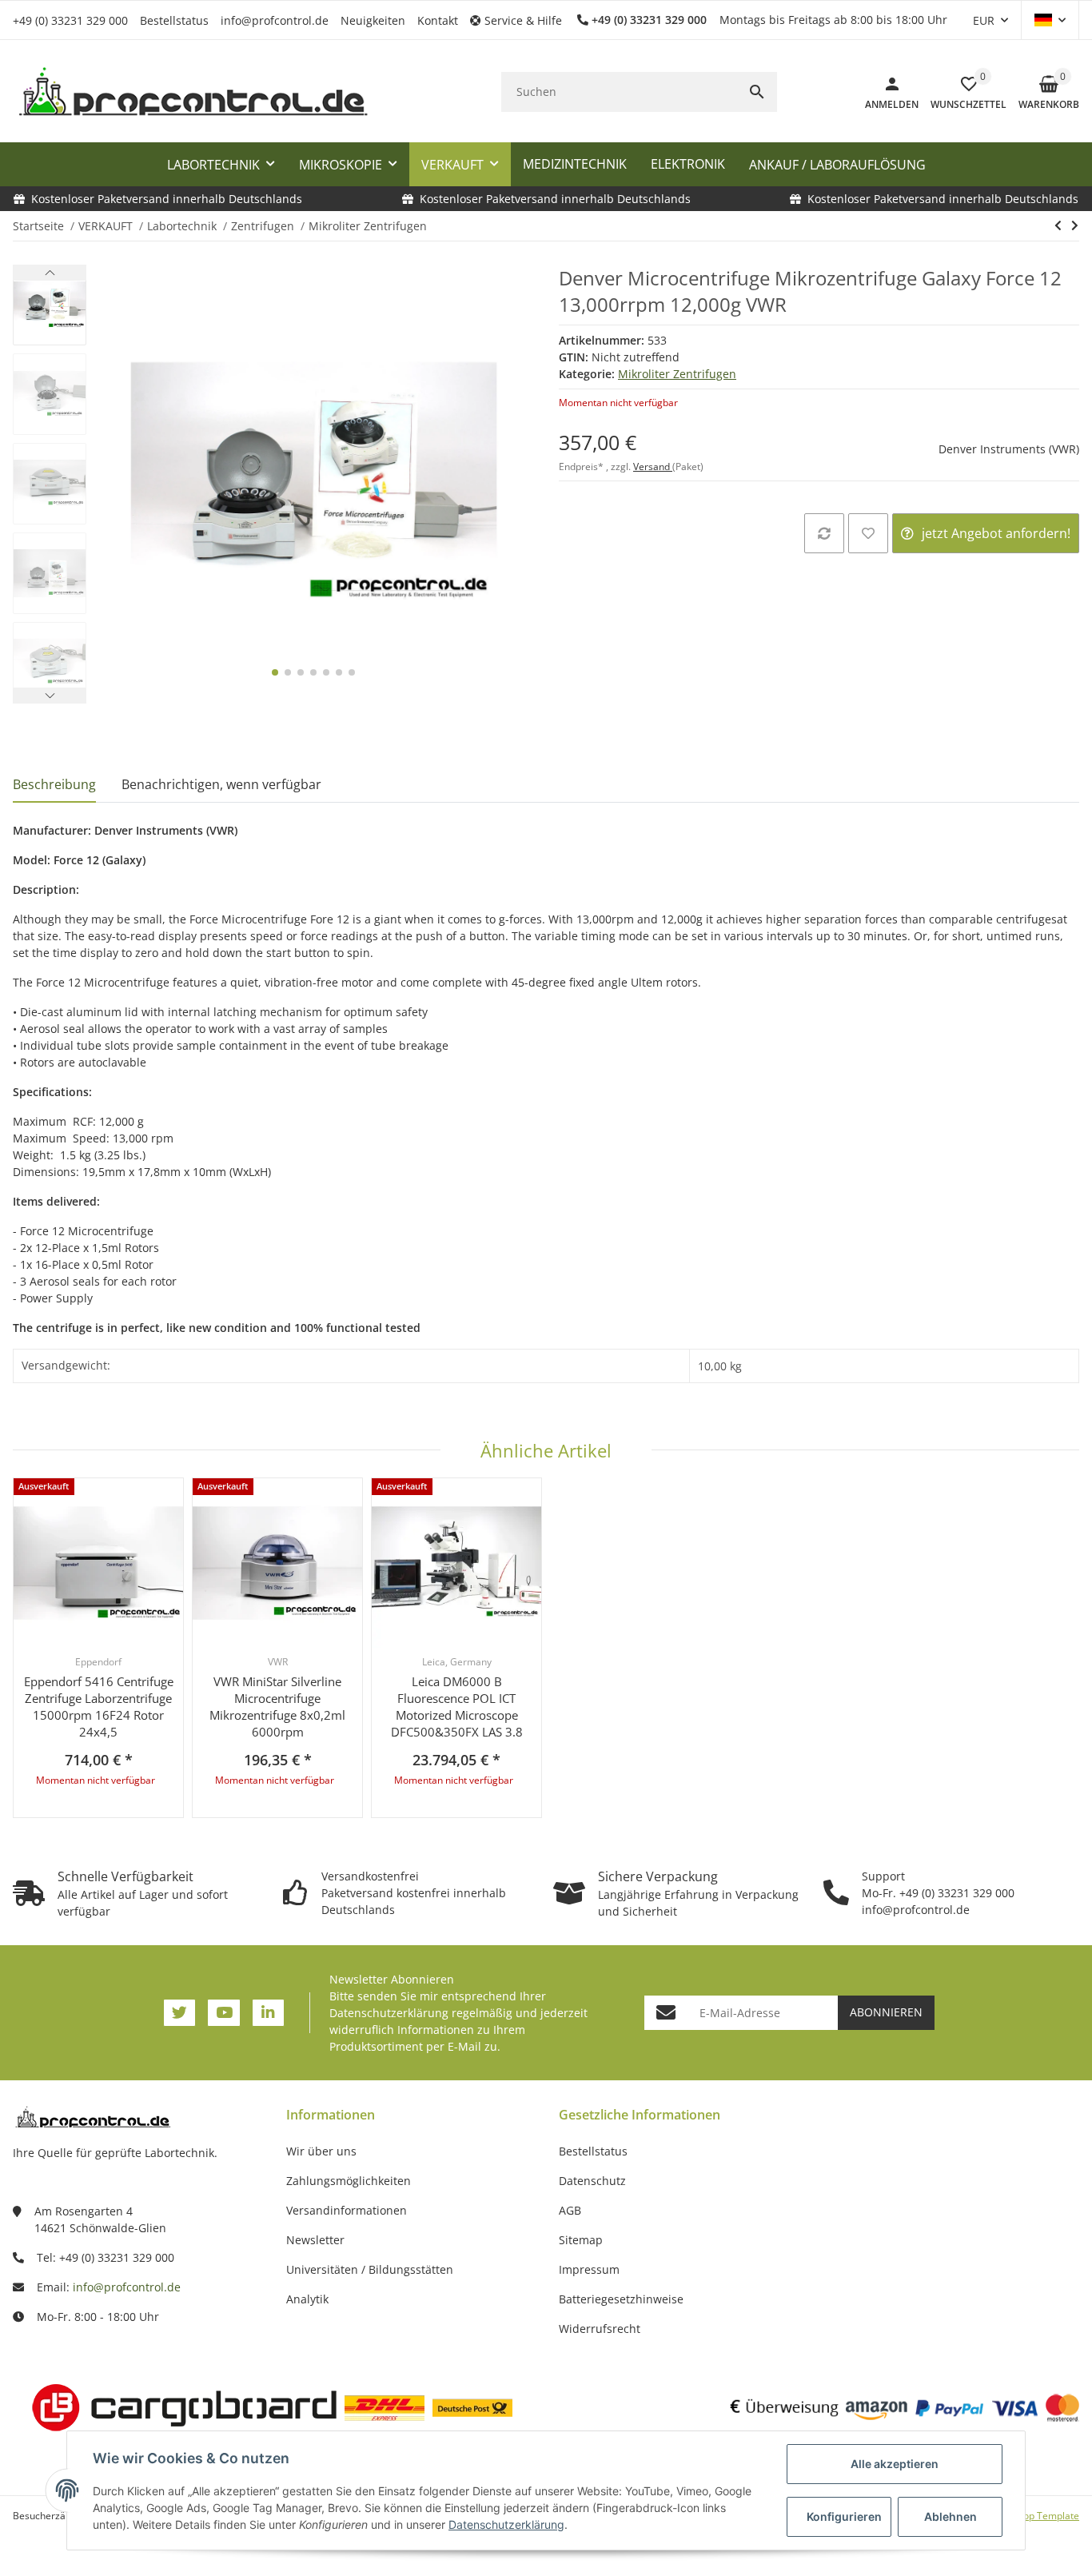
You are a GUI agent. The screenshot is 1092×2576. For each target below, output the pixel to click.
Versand (653, 467)
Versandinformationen (347, 2210)
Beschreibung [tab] (54, 784)
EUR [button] (984, 20)
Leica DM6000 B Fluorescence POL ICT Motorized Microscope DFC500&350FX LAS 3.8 (457, 1707)
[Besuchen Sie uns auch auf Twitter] (179, 2013)
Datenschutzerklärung (389, 2013)
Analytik (307, 2299)
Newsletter (315, 2240)
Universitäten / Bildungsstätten (370, 2269)
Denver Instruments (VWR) (1009, 449)
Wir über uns (321, 2151)
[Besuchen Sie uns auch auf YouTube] (223, 2013)
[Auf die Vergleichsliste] (824, 533)
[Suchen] (757, 92)
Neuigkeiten (373, 20)
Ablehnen (951, 2516)
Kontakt (438, 20)
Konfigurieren (844, 2516)
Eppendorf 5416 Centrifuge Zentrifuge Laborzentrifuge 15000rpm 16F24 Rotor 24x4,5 (99, 1707)
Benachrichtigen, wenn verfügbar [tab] (221, 784)
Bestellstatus (174, 20)
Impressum (589, 2269)
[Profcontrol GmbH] (193, 92)
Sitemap (581, 2240)
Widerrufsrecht (600, 2329)
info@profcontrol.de (275, 20)
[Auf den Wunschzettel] (868, 533)
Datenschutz (592, 2181)
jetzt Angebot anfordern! (996, 533)
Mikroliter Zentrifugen (677, 374)
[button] (522, 20)
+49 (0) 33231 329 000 (70, 20)
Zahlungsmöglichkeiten (349, 2181)
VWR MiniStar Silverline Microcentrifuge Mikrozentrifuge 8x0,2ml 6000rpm (277, 1707)
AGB (570, 2210)
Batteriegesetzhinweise (621, 2299)
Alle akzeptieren (895, 2464)
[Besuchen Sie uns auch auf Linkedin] (268, 2013)
